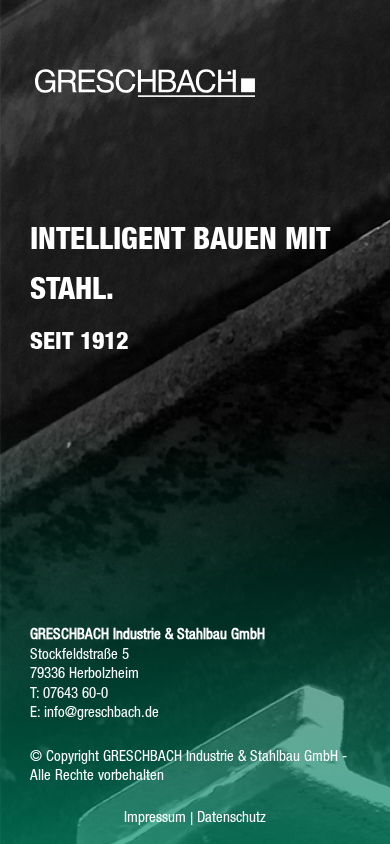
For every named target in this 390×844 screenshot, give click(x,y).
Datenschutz (231, 816)
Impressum (155, 816)
